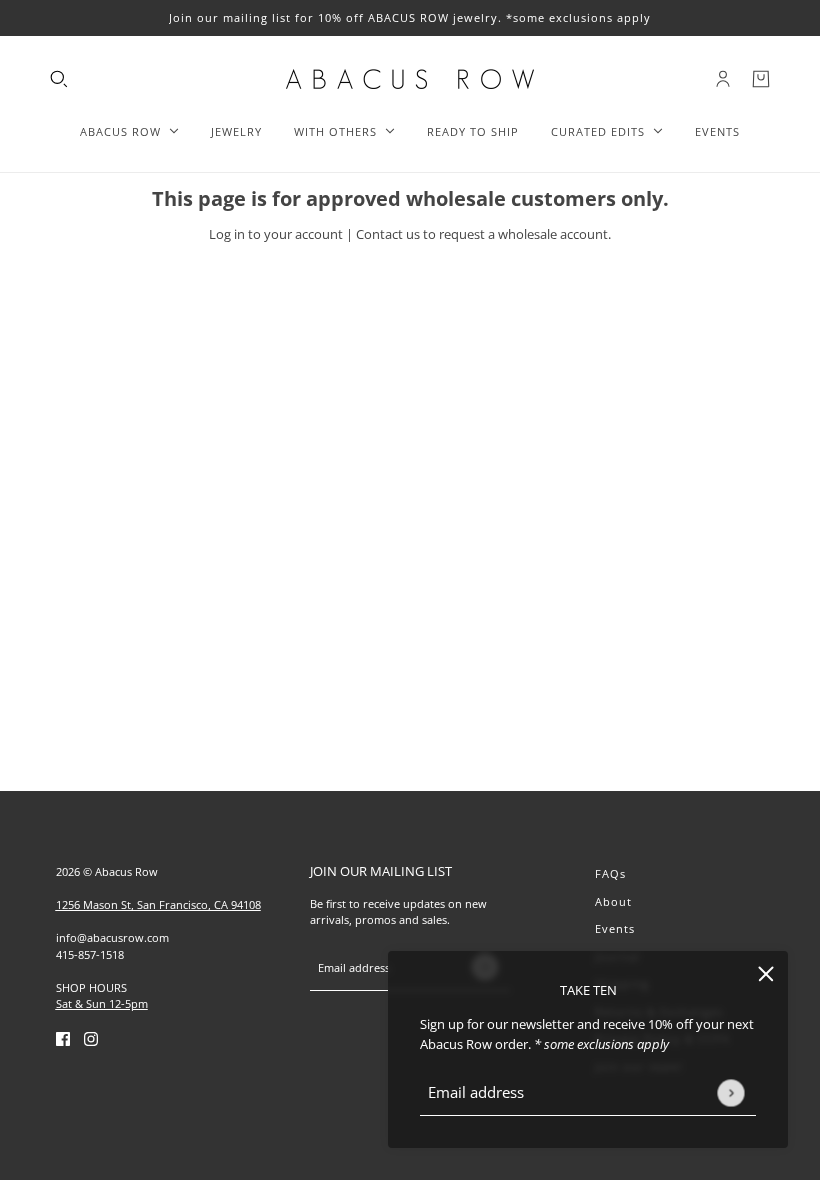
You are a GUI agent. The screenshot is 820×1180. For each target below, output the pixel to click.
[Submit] (730, 1092)
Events (615, 928)
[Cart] (761, 79)
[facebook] (63, 1039)
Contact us (388, 234)
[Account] (723, 79)
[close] (766, 973)
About (613, 901)
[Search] (59, 79)
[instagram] (91, 1039)
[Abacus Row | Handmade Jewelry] (410, 79)
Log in (227, 234)
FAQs (610, 873)
